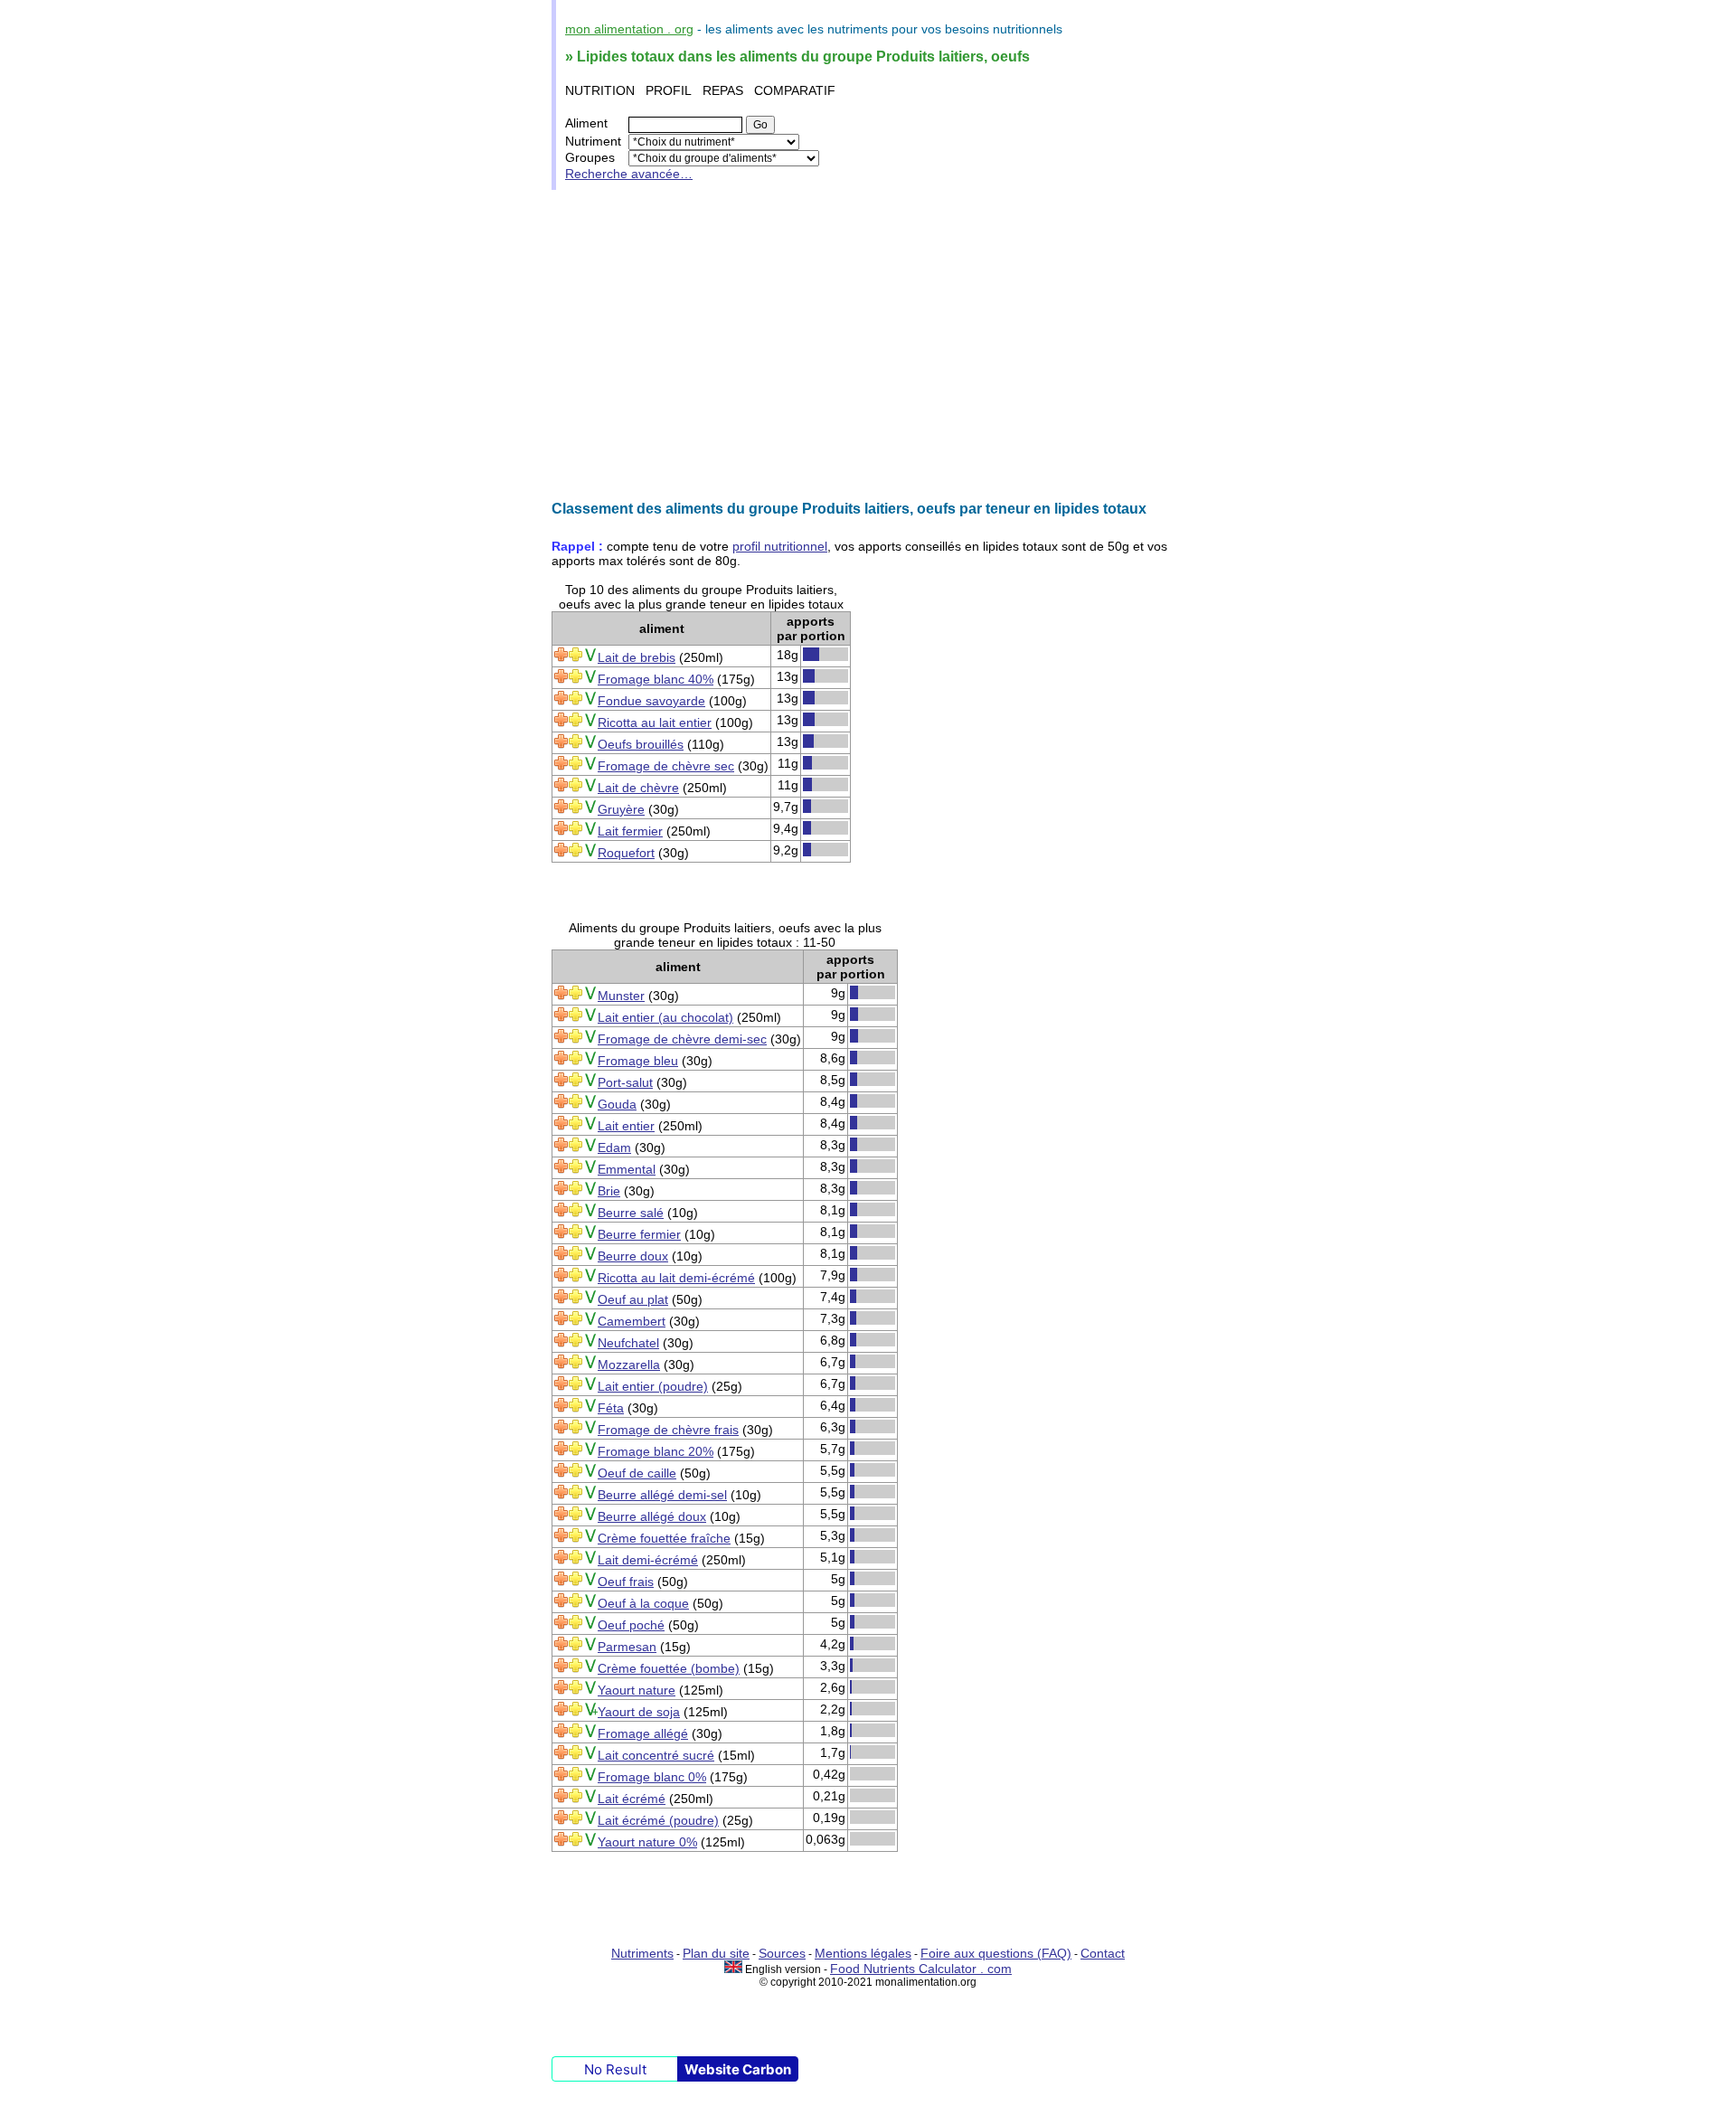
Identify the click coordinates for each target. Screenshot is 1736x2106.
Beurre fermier (639, 1234)
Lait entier (626, 1126)
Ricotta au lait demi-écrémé (676, 1278)
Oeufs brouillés (641, 744)
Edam (614, 1147)
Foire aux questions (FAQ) (996, 1953)
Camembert (632, 1321)
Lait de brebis (637, 657)
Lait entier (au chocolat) (665, 1017)
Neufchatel (628, 1343)
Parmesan (627, 1647)
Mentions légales (863, 1953)
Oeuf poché (631, 1625)
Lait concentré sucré (656, 1755)
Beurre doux (633, 1256)
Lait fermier (630, 831)
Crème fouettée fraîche (664, 1538)
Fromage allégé (643, 1733)
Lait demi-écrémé (648, 1560)
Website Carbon (738, 2069)
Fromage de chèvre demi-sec (682, 1039)
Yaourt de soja (639, 1712)
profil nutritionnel (780, 546)
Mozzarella (629, 1365)
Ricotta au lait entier (655, 722)
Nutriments (642, 1953)
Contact (1103, 1953)
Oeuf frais (626, 1582)
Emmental (627, 1169)
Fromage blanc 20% (656, 1451)
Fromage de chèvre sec (666, 766)
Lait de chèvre (638, 788)
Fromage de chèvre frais (668, 1430)
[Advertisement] (868, 345)
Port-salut (625, 1082)
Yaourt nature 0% (647, 1842)
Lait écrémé (632, 1799)
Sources (782, 1953)
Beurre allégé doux (652, 1516)
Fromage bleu (638, 1061)
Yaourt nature (637, 1690)
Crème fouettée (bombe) (669, 1668)
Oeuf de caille (637, 1473)
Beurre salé (631, 1213)
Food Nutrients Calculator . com (921, 1969)
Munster (621, 996)
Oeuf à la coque (643, 1603)
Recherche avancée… (629, 174)
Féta (611, 1408)
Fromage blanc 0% (652, 1777)
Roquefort (626, 853)
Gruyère (621, 809)
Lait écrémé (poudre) (658, 1820)
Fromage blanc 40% (656, 679)
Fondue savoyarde (651, 701)
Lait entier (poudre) (653, 1386)
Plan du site (716, 1953)
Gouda (617, 1104)
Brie (609, 1191)
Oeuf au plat (633, 1299)
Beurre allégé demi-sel (662, 1495)
